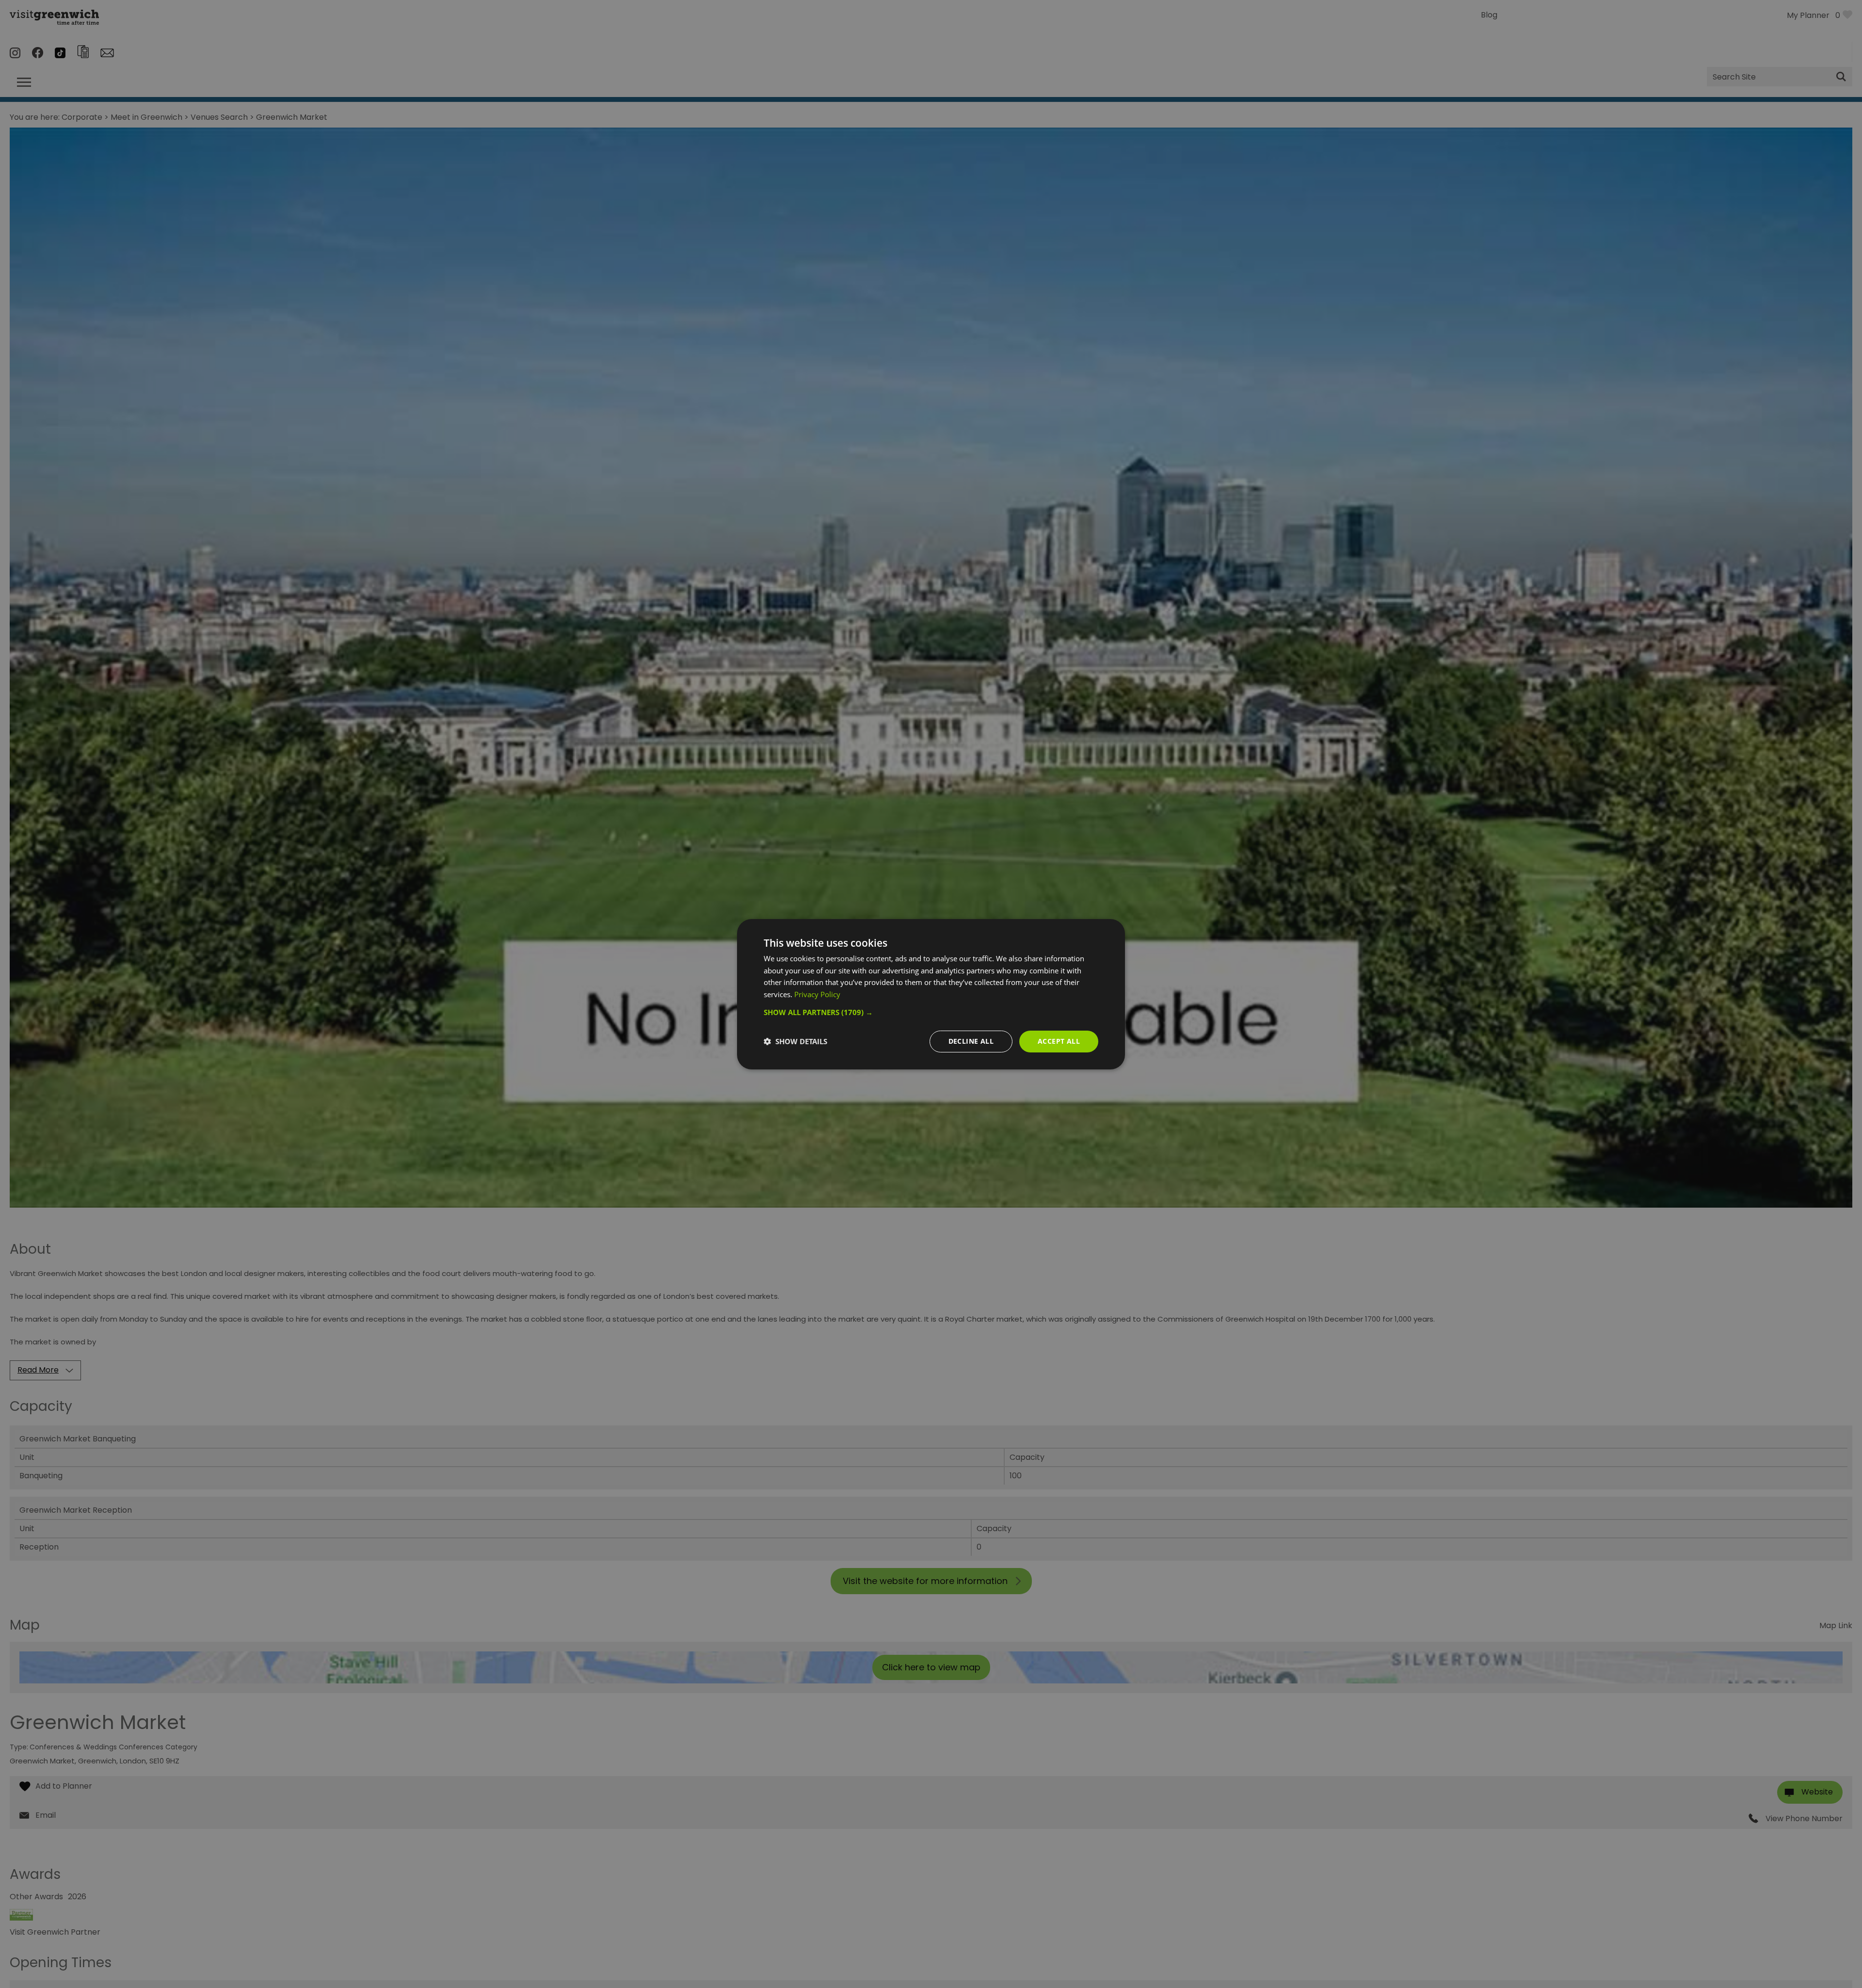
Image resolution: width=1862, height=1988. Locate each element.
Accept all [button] (1059, 1041)
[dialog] (931, 994)
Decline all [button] (971, 1041)
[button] (931, 1012)
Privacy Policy (817, 994)
